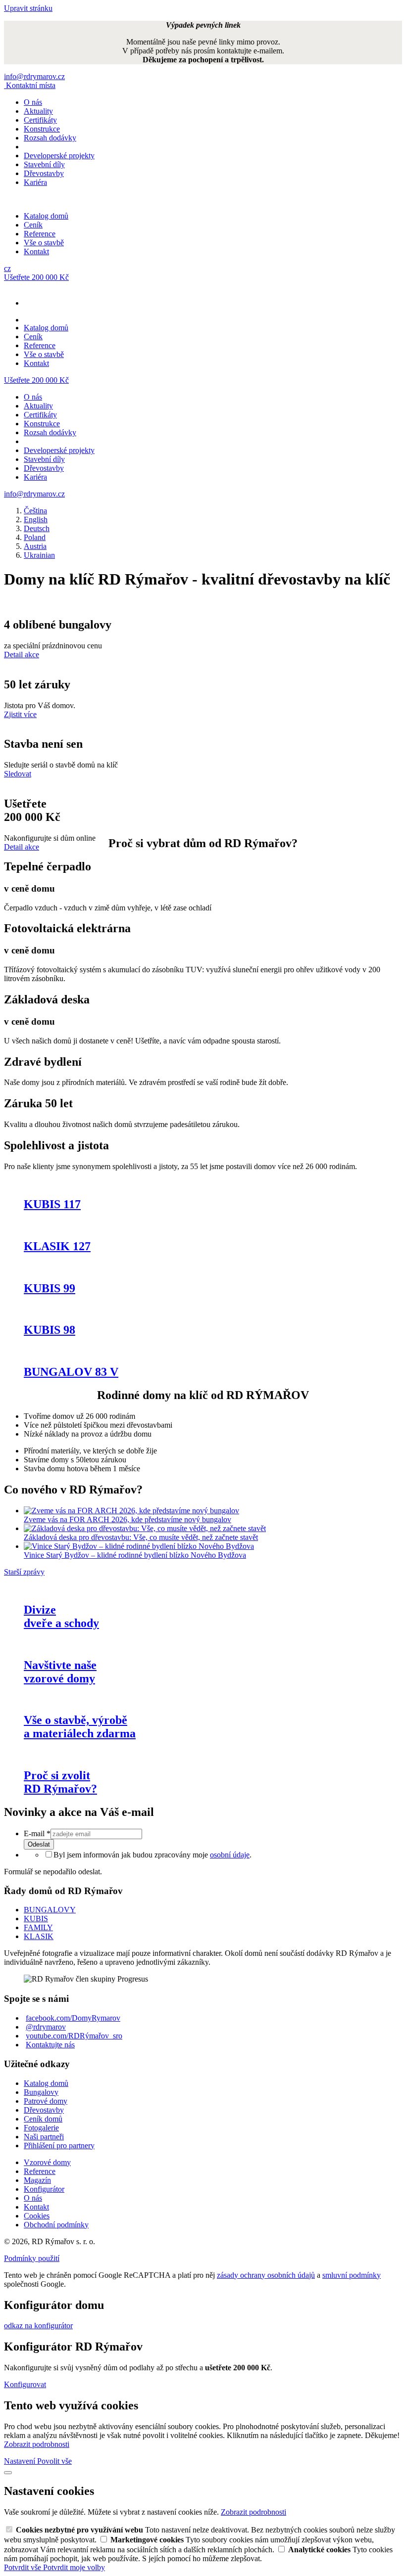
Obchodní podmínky (56, 2225)
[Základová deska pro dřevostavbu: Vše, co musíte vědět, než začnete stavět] (145, 1528)
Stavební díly (44, 164)
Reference (40, 234)
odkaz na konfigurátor (38, 2326)
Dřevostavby (44, 173)
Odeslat (39, 1844)
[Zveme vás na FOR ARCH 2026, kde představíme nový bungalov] (131, 1511)
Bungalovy (41, 2092)
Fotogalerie (41, 2128)
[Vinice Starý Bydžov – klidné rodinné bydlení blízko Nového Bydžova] (139, 1546)
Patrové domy (46, 2101)
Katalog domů (46, 216)
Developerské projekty (59, 156)
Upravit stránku (28, 8)
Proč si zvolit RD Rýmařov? (60, 1782)
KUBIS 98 (50, 1330)
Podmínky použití (32, 2258)
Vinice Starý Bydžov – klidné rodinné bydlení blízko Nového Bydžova (135, 1555)
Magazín (37, 2180)
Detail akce (22, 655)
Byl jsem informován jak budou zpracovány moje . (152, 1855)
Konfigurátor (44, 2189)
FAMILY (38, 1927)
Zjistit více (20, 714)
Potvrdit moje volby (74, 2567)
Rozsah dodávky (50, 138)
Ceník (33, 225)
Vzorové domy (47, 2162)
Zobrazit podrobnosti (37, 2444)
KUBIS (36, 1919)
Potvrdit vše (24, 2567)
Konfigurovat (25, 2384)
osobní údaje (230, 1855)
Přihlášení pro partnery (59, 2146)
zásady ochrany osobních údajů (266, 2275)
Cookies (37, 2216)
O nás (33, 102)
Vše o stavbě (44, 243)
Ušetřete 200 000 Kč (36, 277)
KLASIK (39, 1936)
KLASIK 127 (57, 1246)
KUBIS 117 (52, 1204)
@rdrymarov (46, 2027)
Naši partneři (44, 2137)
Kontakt (36, 251)
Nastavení (21, 2461)
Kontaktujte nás (50, 2045)
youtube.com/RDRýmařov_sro (74, 2036)
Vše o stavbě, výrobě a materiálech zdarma (80, 1727)
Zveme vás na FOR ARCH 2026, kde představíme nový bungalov (127, 1519)
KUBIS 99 (50, 1288)
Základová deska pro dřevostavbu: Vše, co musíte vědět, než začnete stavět (141, 1537)
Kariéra (35, 182)
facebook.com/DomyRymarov (73, 2018)
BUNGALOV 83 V (71, 1372)
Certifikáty (40, 120)
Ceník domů (43, 2119)
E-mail (37, 1833)
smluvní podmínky (352, 2275)
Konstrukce (42, 129)
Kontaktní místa (31, 85)
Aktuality (38, 111)
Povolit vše (54, 2461)
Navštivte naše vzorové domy (60, 1672)
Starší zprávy (24, 1572)
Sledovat (18, 774)
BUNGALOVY (50, 1910)
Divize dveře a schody (61, 1616)
